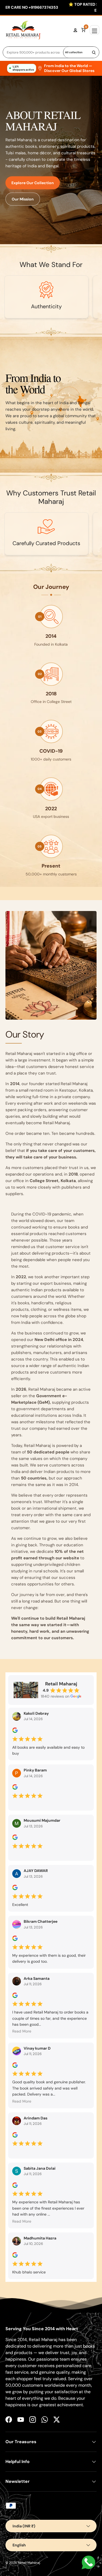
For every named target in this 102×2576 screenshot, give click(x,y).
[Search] (94, 52)
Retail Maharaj (29, 2563)
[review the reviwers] (15, 1732)
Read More (22, 2031)
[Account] (75, 30)
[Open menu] (95, 30)
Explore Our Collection (33, 183)
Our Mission (23, 199)
